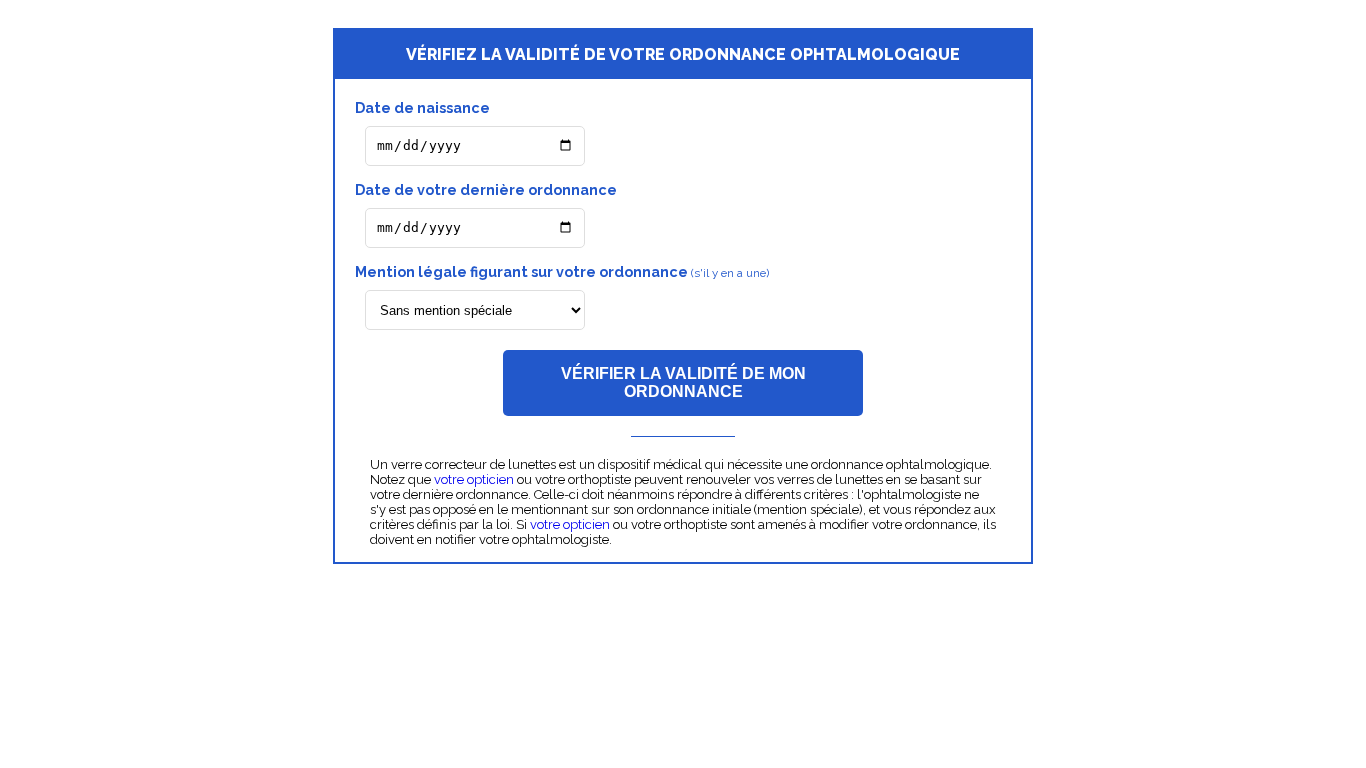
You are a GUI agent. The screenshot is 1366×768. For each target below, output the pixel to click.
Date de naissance (422, 107)
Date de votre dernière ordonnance (486, 189)
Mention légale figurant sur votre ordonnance (562, 271)
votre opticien (474, 479)
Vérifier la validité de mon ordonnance (683, 382)
